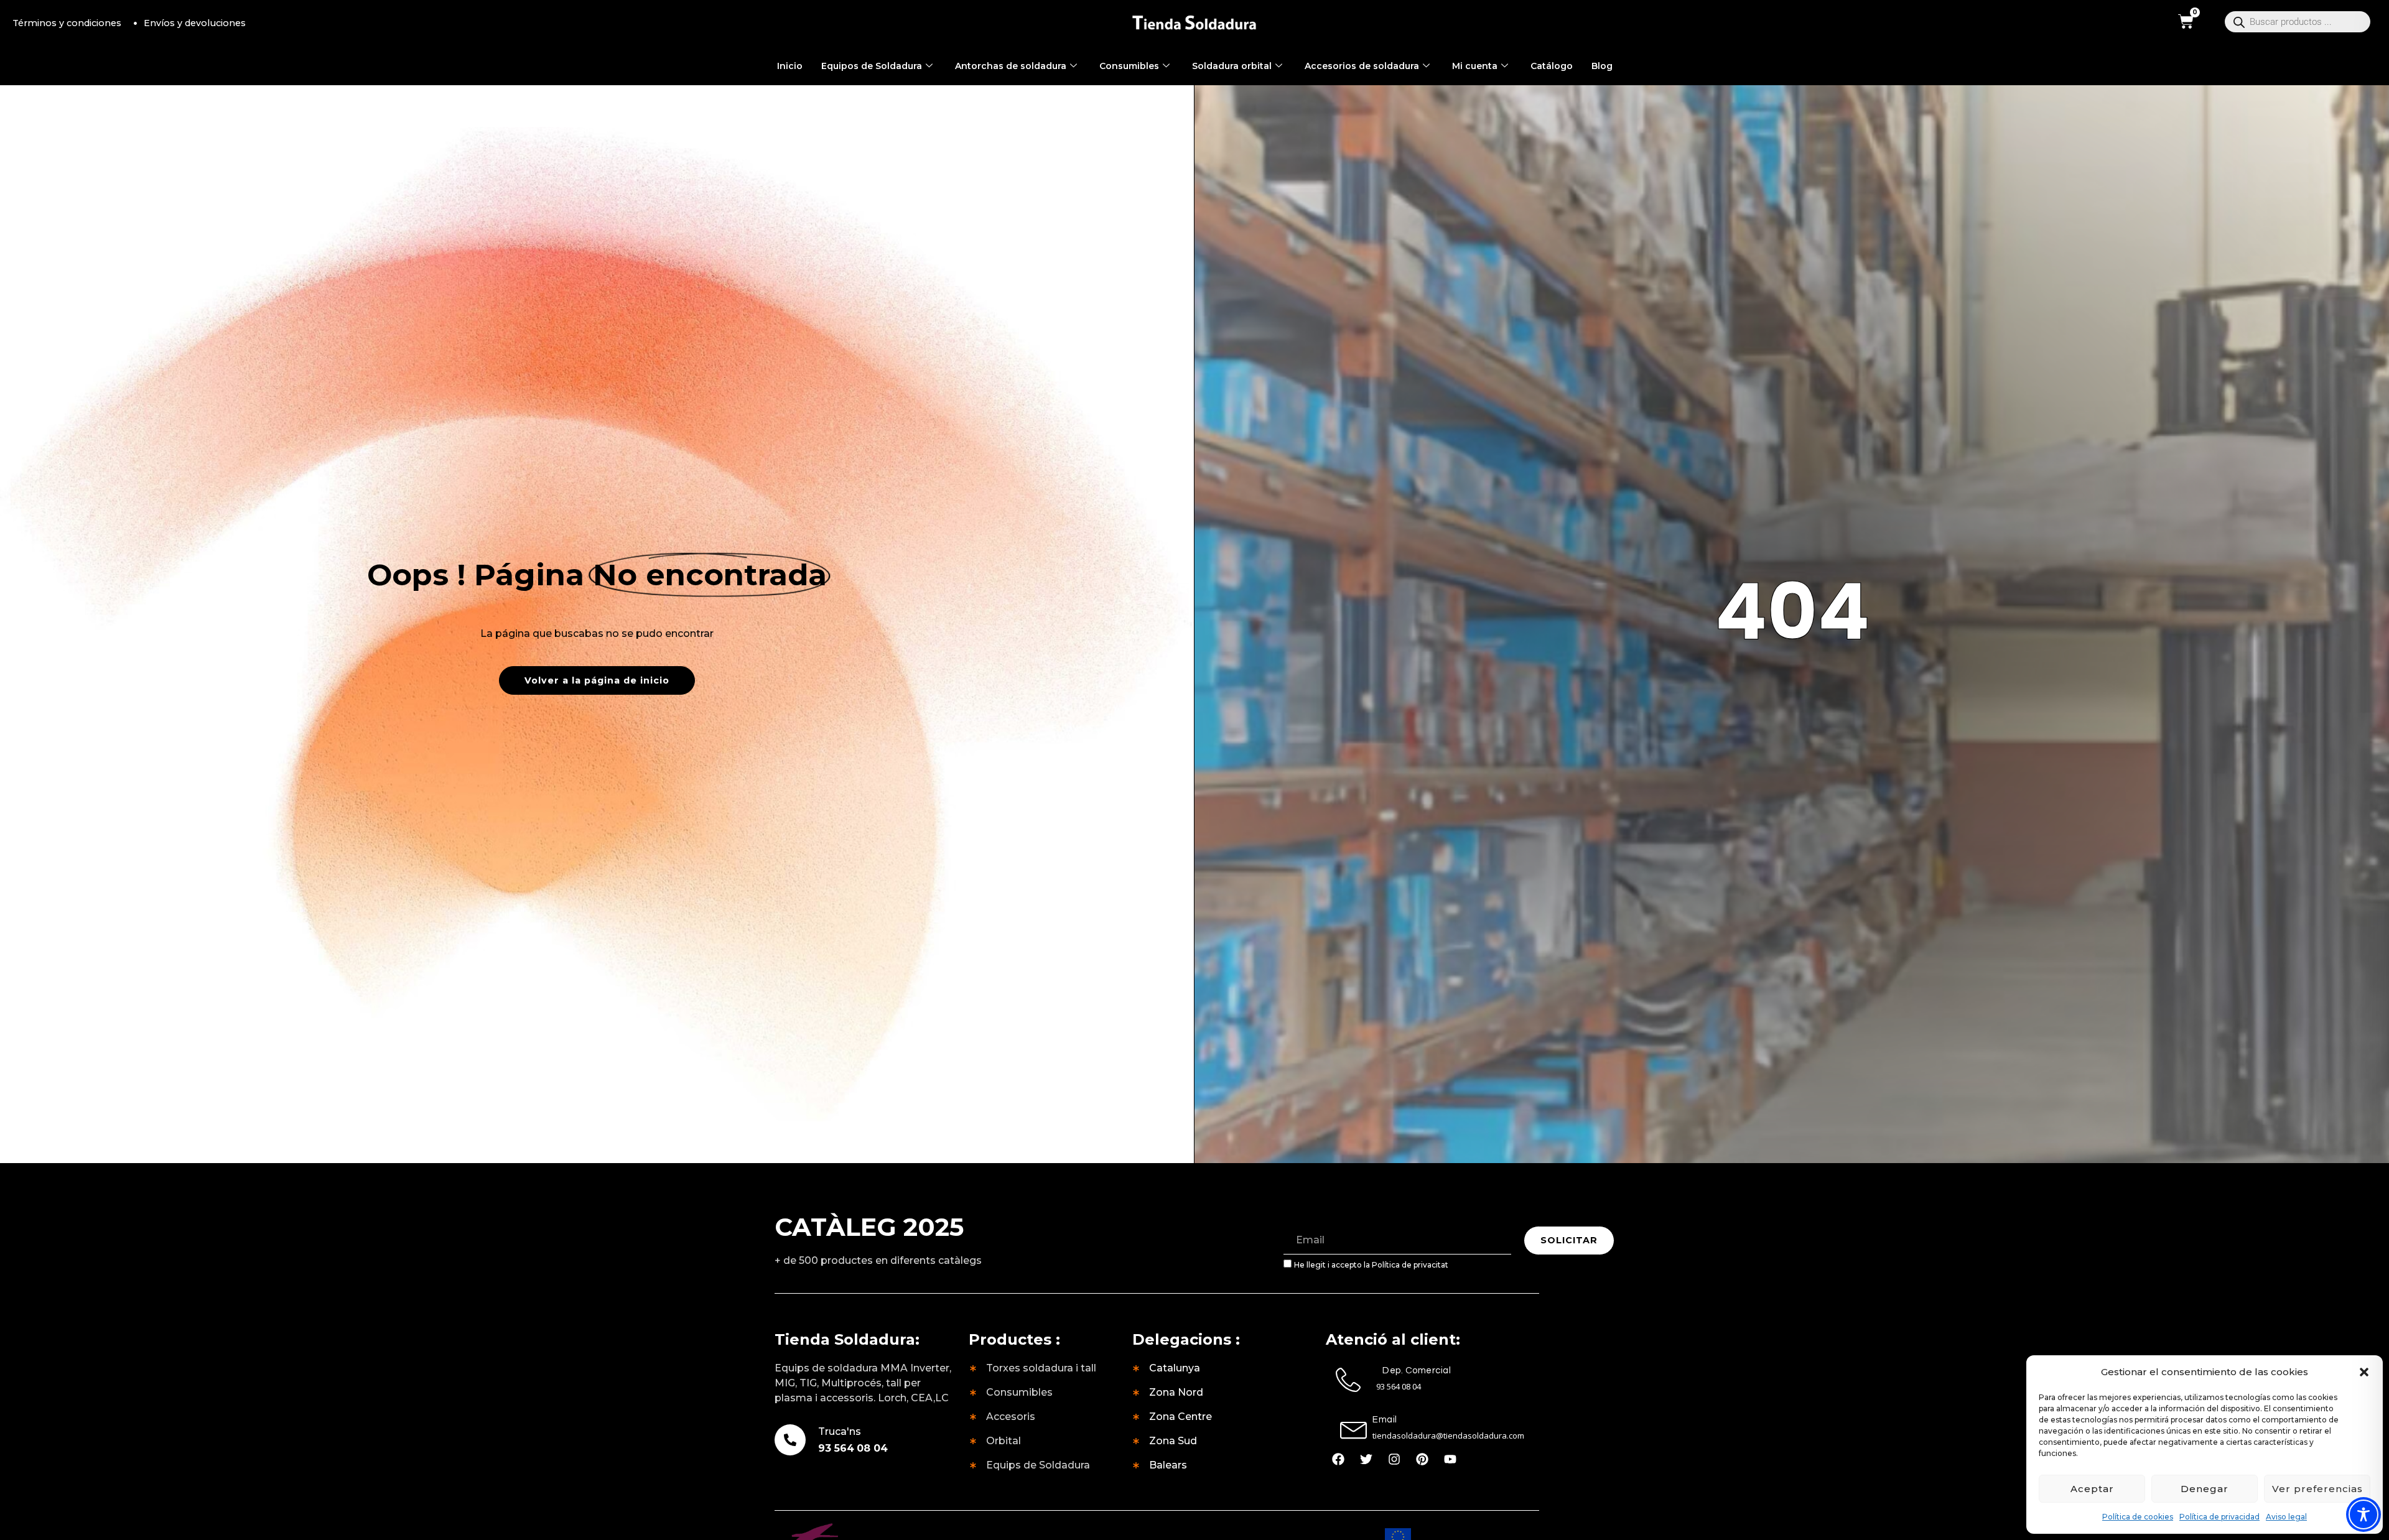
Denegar (2205, 1489)
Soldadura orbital (1232, 66)
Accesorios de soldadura (1362, 66)
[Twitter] (1366, 1459)
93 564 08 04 (853, 1448)
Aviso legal (2286, 1517)
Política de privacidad (2219, 1517)
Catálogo (1552, 66)
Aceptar (2092, 1489)
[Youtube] (1450, 1459)
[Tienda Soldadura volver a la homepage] (1194, 23)
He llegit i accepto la (1371, 1265)
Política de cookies (2138, 1517)
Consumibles (1129, 66)
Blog (1602, 66)
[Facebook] (1338, 1459)
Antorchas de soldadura (1011, 66)
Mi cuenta (1475, 66)
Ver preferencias (2317, 1489)
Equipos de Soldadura (872, 66)
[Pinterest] (1422, 1459)
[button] (2364, 1372)
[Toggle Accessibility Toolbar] (2363, 1514)
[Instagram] (1394, 1459)
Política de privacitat (1410, 1265)
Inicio (790, 66)
